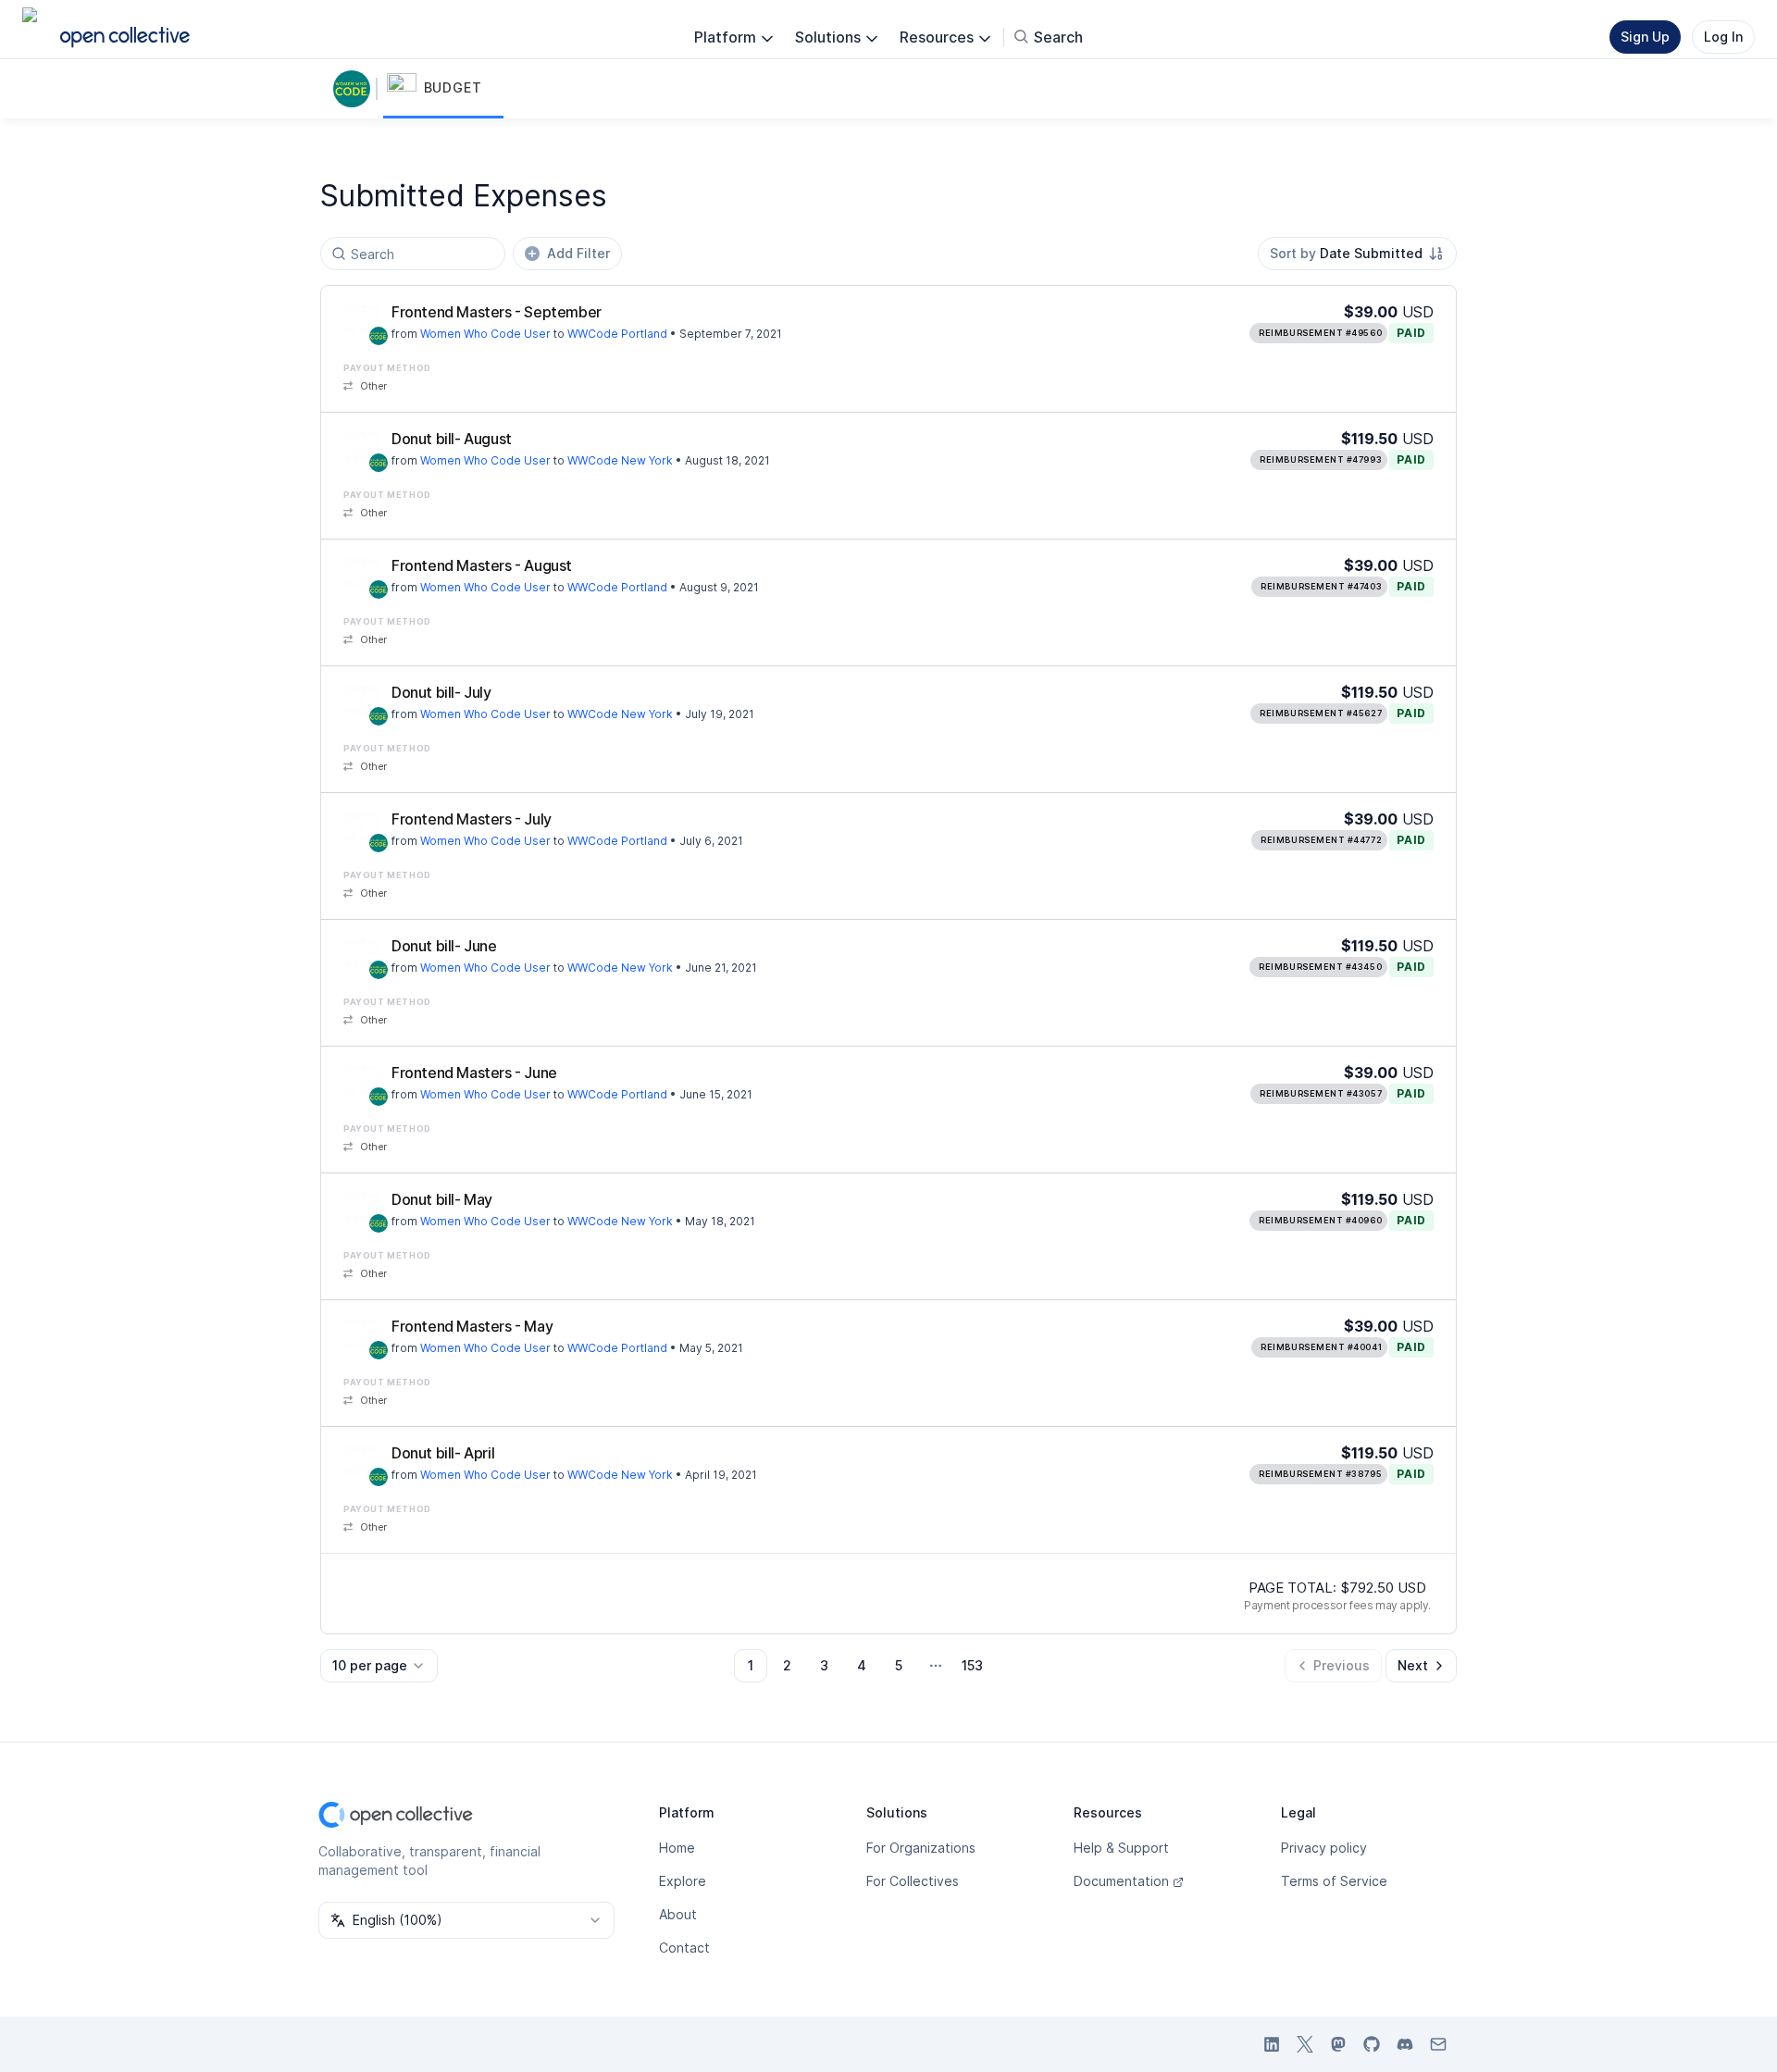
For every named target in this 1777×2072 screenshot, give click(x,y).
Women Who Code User (485, 334)
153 (972, 1665)
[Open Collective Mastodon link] (1338, 2044)
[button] (443, 89)
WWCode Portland (617, 334)
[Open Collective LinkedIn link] (1272, 2044)
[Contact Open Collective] (1438, 2044)
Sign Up (1645, 37)
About (678, 1914)
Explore (683, 1881)
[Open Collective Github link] (1372, 2044)
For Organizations (921, 1848)
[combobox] (1357, 254)
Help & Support (1121, 1848)
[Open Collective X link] (1305, 2044)
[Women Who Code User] (355, 89)
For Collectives (913, 1881)
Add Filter (578, 253)
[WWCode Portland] (362, 319)
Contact (684, 1948)
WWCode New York (620, 460)
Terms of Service (1334, 1881)
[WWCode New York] (362, 446)
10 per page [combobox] (370, 1665)
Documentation (1121, 1881)
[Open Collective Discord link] (1405, 2044)
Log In (1723, 37)
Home (677, 1848)
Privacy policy (1324, 1848)
